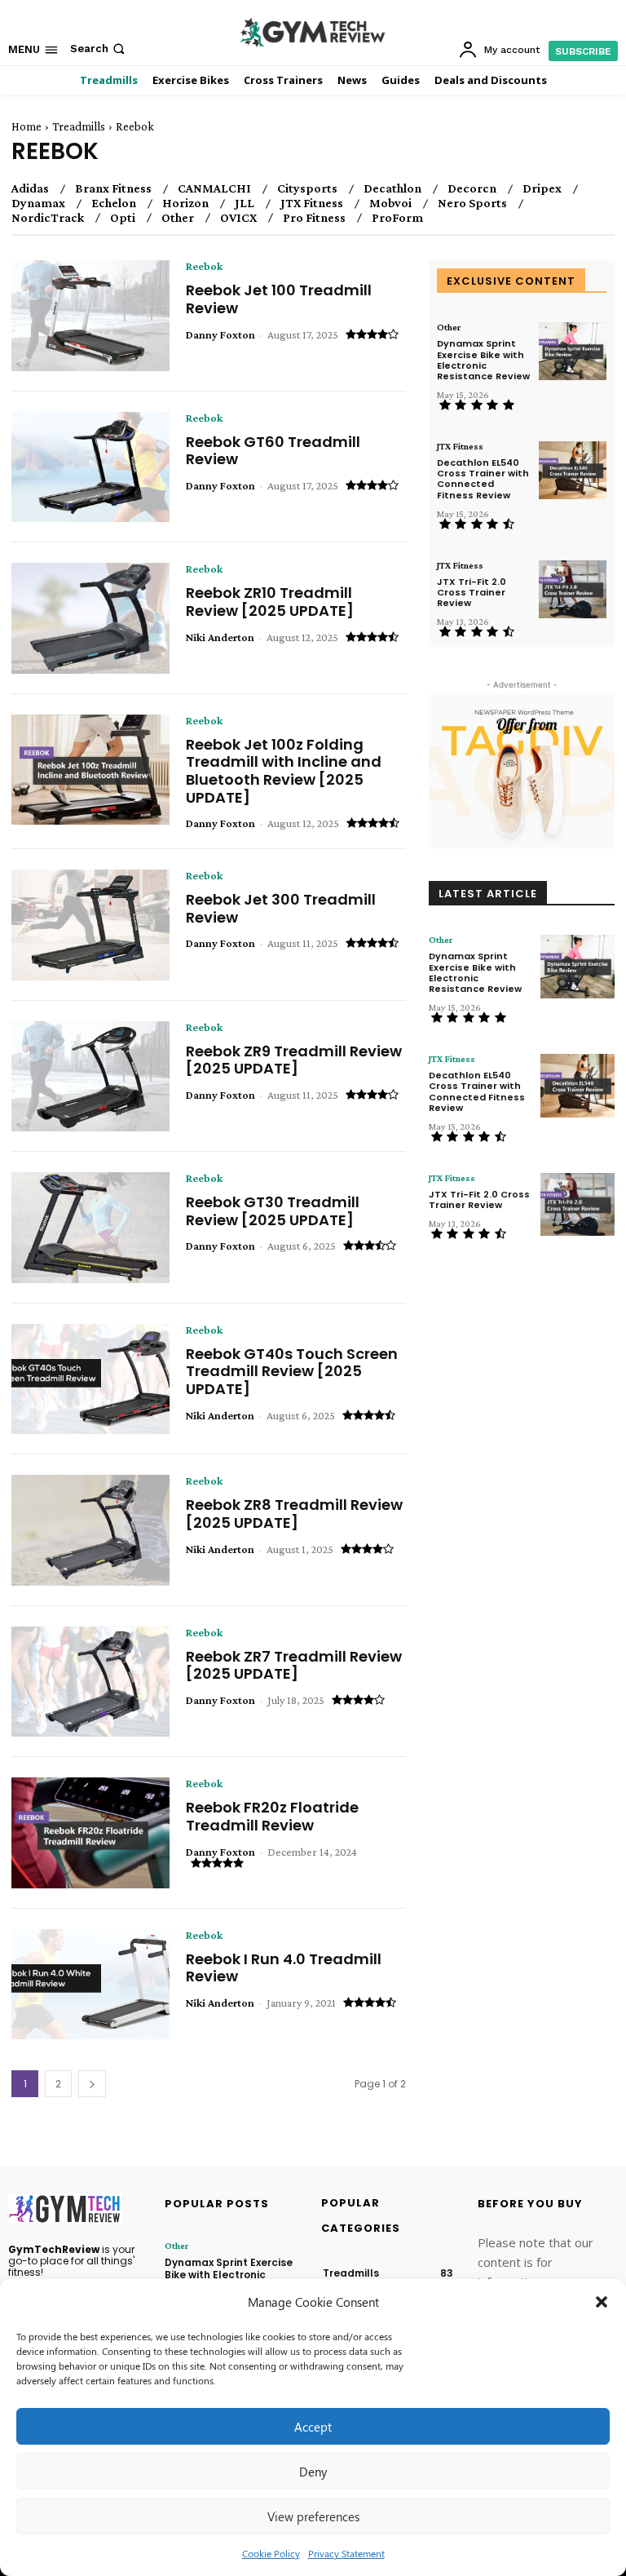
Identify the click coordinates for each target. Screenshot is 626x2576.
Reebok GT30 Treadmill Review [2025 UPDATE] (273, 1211)
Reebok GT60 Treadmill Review (273, 451)
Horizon (185, 203)
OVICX (238, 218)
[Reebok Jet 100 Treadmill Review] (90, 316)
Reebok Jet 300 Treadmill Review (281, 908)
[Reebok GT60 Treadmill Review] (90, 467)
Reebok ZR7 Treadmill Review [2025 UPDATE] (294, 1665)
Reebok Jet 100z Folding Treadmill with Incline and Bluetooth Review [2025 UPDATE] (284, 771)
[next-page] (92, 2084)
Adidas (30, 188)
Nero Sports (472, 203)
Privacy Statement (346, 2553)
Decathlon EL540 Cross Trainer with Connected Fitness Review (483, 479)
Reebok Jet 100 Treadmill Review (279, 299)
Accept (313, 2427)
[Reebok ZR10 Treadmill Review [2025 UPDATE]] (90, 618)
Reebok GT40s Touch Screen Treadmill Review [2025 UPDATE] (292, 1371)
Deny (313, 2472)
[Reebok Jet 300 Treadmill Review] (90, 925)
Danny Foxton (220, 334)
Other (178, 218)
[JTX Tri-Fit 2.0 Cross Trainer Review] (573, 589)
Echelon (114, 203)
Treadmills (79, 126)
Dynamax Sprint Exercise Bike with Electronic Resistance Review (483, 360)
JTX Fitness (312, 203)
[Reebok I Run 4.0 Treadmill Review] (90, 1985)
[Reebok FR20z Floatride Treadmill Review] (90, 1833)
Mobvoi (390, 203)
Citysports (307, 188)
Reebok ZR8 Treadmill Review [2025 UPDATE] (294, 1514)
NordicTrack (48, 218)
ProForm (397, 218)
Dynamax (38, 203)
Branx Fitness (113, 188)
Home (26, 126)
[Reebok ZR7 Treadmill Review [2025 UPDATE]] (90, 1682)
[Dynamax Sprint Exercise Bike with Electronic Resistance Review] (573, 351)
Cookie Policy (271, 2553)
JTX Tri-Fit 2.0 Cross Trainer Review (472, 592)
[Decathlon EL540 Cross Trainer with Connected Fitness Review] (573, 470)
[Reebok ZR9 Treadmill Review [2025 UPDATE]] (90, 1077)
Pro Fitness (314, 218)
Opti (123, 218)
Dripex (542, 188)
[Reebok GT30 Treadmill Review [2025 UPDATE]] (90, 1228)
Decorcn (472, 188)
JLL (245, 203)
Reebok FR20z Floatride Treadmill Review (272, 1816)
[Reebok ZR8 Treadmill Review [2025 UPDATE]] (90, 1530)
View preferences (313, 2516)
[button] (602, 2302)
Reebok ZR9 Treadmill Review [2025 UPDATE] (294, 1060)
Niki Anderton (220, 637)
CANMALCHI (214, 188)
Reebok (204, 266)
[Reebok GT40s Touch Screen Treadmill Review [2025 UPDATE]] (90, 1379)
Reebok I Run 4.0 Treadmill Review (284, 1968)
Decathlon (392, 188)
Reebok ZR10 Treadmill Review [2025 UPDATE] (270, 602)
